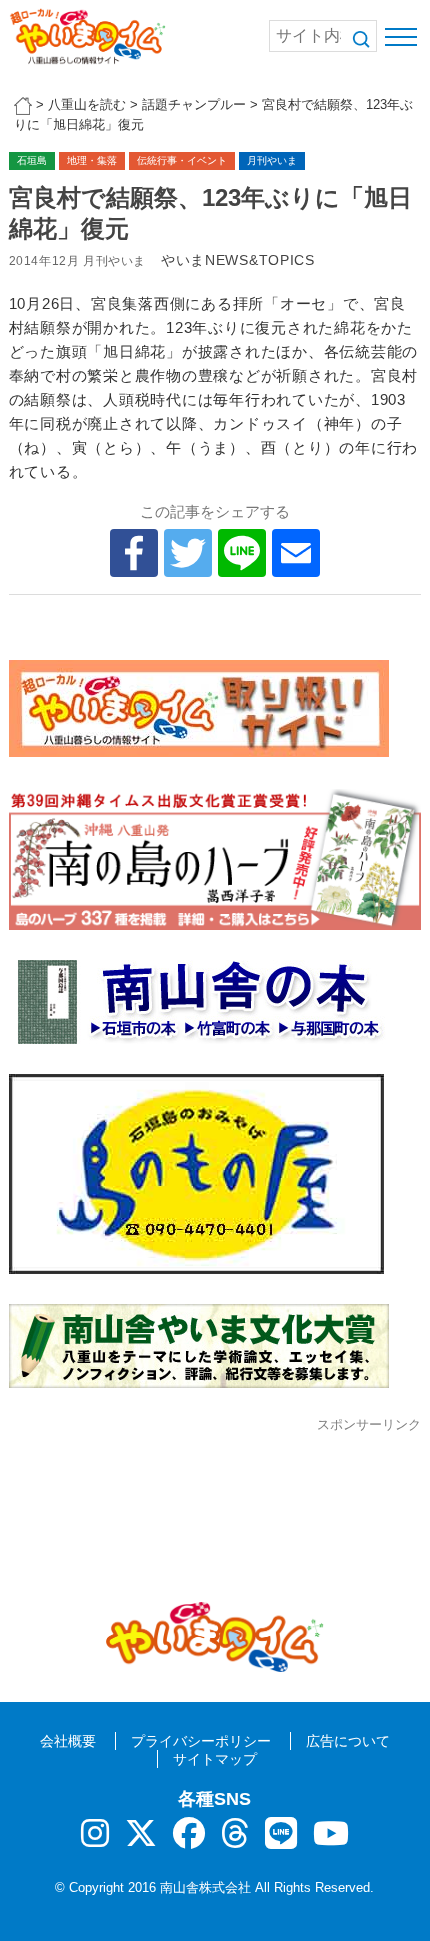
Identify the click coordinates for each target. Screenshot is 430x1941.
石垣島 (32, 160)
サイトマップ (215, 1759)
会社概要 (68, 1741)
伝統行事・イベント (182, 160)
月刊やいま (272, 160)
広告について (348, 1741)
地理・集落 (92, 160)
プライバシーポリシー (201, 1741)
